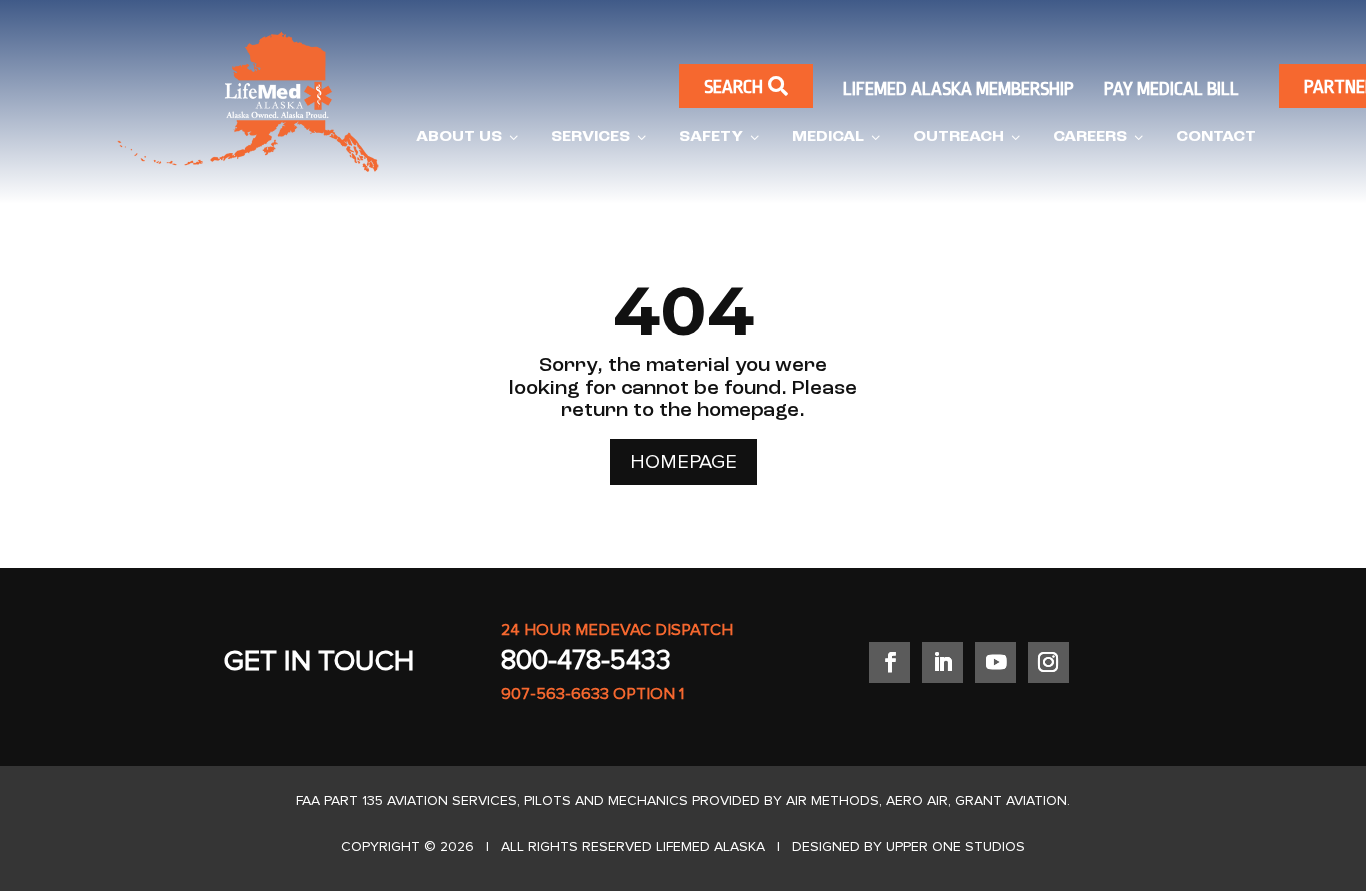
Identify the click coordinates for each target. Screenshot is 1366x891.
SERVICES (600, 137)
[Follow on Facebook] (889, 662)
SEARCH (746, 86)
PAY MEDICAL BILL (1171, 89)
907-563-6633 (555, 694)
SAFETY (720, 137)
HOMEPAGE (683, 462)
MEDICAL (837, 137)
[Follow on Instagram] (1048, 662)
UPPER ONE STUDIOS (955, 847)
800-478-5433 (586, 661)
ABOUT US (468, 137)
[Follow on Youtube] (995, 662)
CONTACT (1216, 137)
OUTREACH (968, 137)
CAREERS (1099, 137)
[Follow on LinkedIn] (942, 662)
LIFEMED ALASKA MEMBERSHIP (958, 89)
